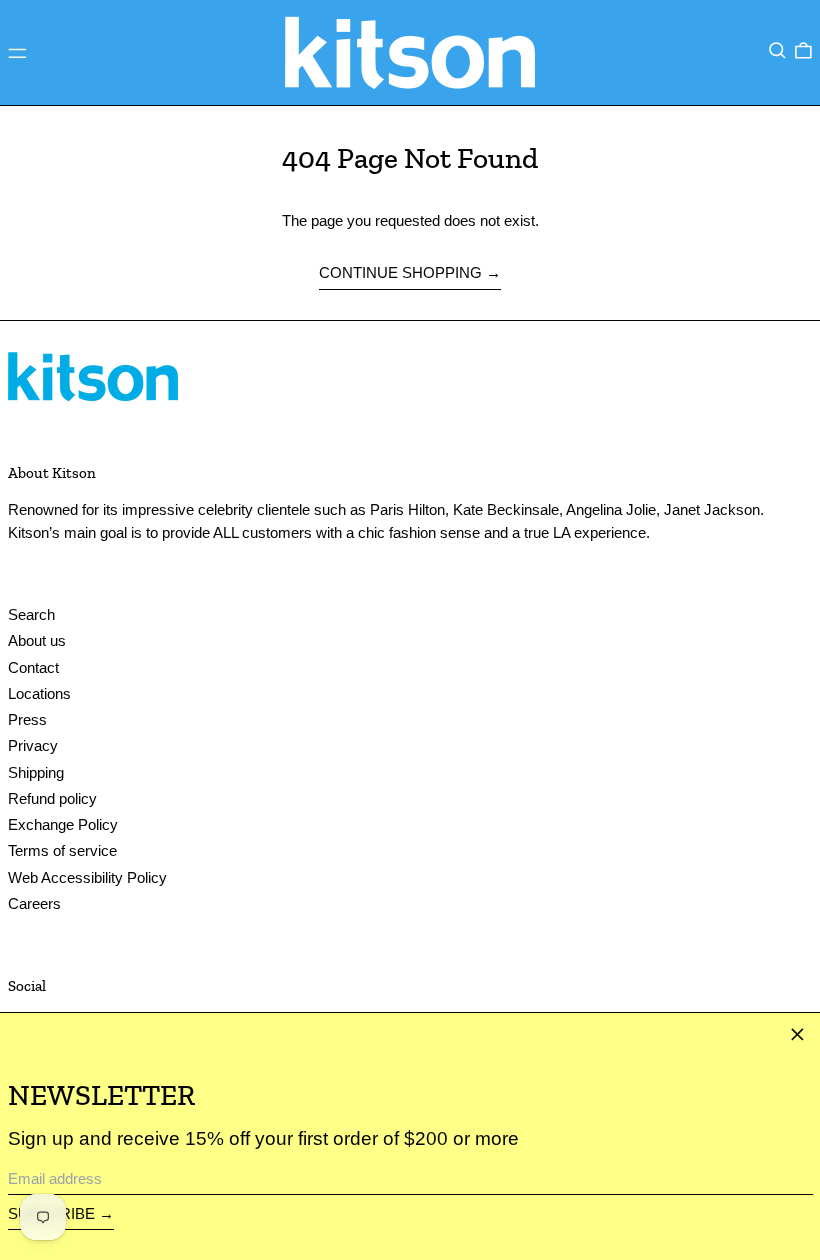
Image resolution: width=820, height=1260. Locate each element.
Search (31, 614)
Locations (39, 693)
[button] (777, 51)
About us (37, 640)
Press (27, 719)
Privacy (33, 745)
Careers (34, 903)
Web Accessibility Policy (87, 877)
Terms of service (62, 850)
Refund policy (52, 798)
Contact (33, 667)
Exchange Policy (63, 824)
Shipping (36, 772)
